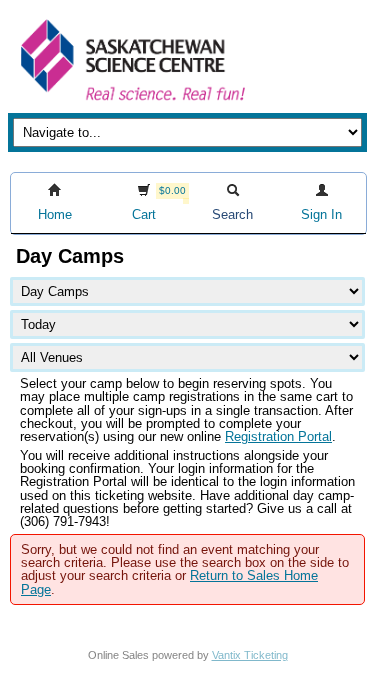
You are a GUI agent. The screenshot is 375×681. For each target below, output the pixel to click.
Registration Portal (278, 436)
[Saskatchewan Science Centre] (131, 102)
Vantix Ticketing (250, 655)
